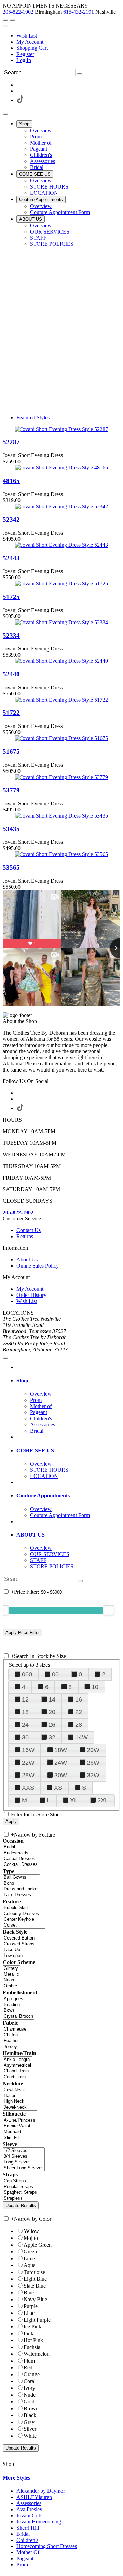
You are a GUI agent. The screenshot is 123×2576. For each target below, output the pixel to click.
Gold (29, 2402)
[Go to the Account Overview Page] (5, 26)
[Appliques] (18, 1999)
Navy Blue (35, 2299)
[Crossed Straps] (21, 1944)
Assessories (29, 2503)
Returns (25, 1236)
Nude (30, 2395)
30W (61, 1775)
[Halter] (20, 2096)
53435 (11, 829)
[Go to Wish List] (12, 20)
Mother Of (28, 2552)
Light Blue (35, 2279)
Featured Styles (33, 417)
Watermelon (37, 2354)
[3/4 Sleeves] (24, 2156)
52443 (11, 558)
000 (27, 1674)
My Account (30, 42)
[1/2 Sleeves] (24, 2151)
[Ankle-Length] (18, 2060)
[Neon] (11, 1980)
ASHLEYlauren (34, 2497)
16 (79, 1699)
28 (79, 1725)
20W (93, 1750)
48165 (11, 481)
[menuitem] (68, 36)
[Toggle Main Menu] (5, 114)
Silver (30, 2429)
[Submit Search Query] (80, 1581)
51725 (11, 597)
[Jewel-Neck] (20, 2107)
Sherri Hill (28, 2528)
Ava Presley (29, 2509)
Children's (27, 2540)
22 (79, 1712)
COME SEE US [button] (35, 1450)
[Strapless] (20, 2198)
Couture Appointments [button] (43, 1495)
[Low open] (21, 1956)
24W (61, 1763)
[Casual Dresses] (30, 1859)
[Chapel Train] (18, 2071)
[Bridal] (30, 1847)
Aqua (30, 2265)
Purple (31, 2306)
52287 (11, 442)
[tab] (68, 1381)
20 (52, 1712)
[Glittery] (11, 1969)
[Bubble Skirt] (24, 1908)
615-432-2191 (79, 12)
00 (55, 1674)
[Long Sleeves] (24, 2162)
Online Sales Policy (38, 1266)
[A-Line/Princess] (19, 2120)
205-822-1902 (18, 12)
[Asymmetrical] (18, 2065)
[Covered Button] (21, 1938)
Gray (29, 2422)
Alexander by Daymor (41, 2491)
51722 (11, 713)
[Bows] (18, 2011)
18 (25, 1712)
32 (52, 1737)
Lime (29, 2258)
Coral (30, 2381)
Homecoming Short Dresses (47, 2546)
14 (52, 1699)
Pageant (25, 2558)
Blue (29, 2293)
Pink (29, 2333)
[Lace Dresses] (21, 1895)
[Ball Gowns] (21, 1878)
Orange (32, 2374)
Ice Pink (32, 2327)
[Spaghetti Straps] (20, 2193)
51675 (11, 752)
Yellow (31, 2231)
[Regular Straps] (20, 2187)
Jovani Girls (29, 2515)
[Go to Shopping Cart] (5, 20)
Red (28, 2368)
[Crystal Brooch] (18, 2016)
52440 (11, 674)
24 (25, 1725)
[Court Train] (18, 2077)
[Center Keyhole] (24, 1920)
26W (93, 1763)
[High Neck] (20, 2102)
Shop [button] (22, 1381)
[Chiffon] (15, 2035)
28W (28, 1775)
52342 (11, 519)
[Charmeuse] (15, 2029)
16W (28, 1750)
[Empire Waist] (19, 2126)
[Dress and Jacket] (21, 1889)
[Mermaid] (19, 2132)
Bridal (23, 2534)
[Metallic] (11, 1974)
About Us (27, 1260)
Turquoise (34, 2272)
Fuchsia (32, 2347)
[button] (24, 124)
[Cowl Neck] (20, 2090)
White (30, 2436)
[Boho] (21, 1883)
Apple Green (38, 2245)
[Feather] (15, 2041)
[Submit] (80, 74)
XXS (28, 1788)
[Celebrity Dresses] (24, 1914)
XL (74, 1800)
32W (93, 1775)
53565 (11, 867)
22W (28, 1763)
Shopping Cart (32, 48)
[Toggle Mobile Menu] (5, 1358)
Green (30, 2252)
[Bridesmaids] (30, 1853)
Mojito (31, 2238)
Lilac (29, 2313)
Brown (31, 2408)
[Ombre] (11, 1986)
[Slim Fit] (19, 2138)
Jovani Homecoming (39, 2522)
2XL (103, 1800)
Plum (29, 2361)
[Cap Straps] (20, 2181)
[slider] (109, 1610)
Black (30, 2415)
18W (61, 1750)
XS (58, 1788)
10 (95, 1687)
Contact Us (29, 1230)
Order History (31, 1295)
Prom (22, 2565)
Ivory (29, 2388)
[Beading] (18, 2005)
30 (25, 1737)
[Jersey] (15, 2047)
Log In (24, 60)
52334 (11, 636)
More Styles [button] (16, 2478)
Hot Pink (33, 2340)
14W (81, 1737)
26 (52, 1725)
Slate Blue (35, 2286)
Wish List (27, 36)
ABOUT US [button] (31, 1535)
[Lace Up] (21, 1950)
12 (25, 1699)
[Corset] (24, 1925)
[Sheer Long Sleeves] (24, 2168)
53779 (11, 790)
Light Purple (37, 2320)
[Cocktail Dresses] (30, 1865)
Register (25, 54)
